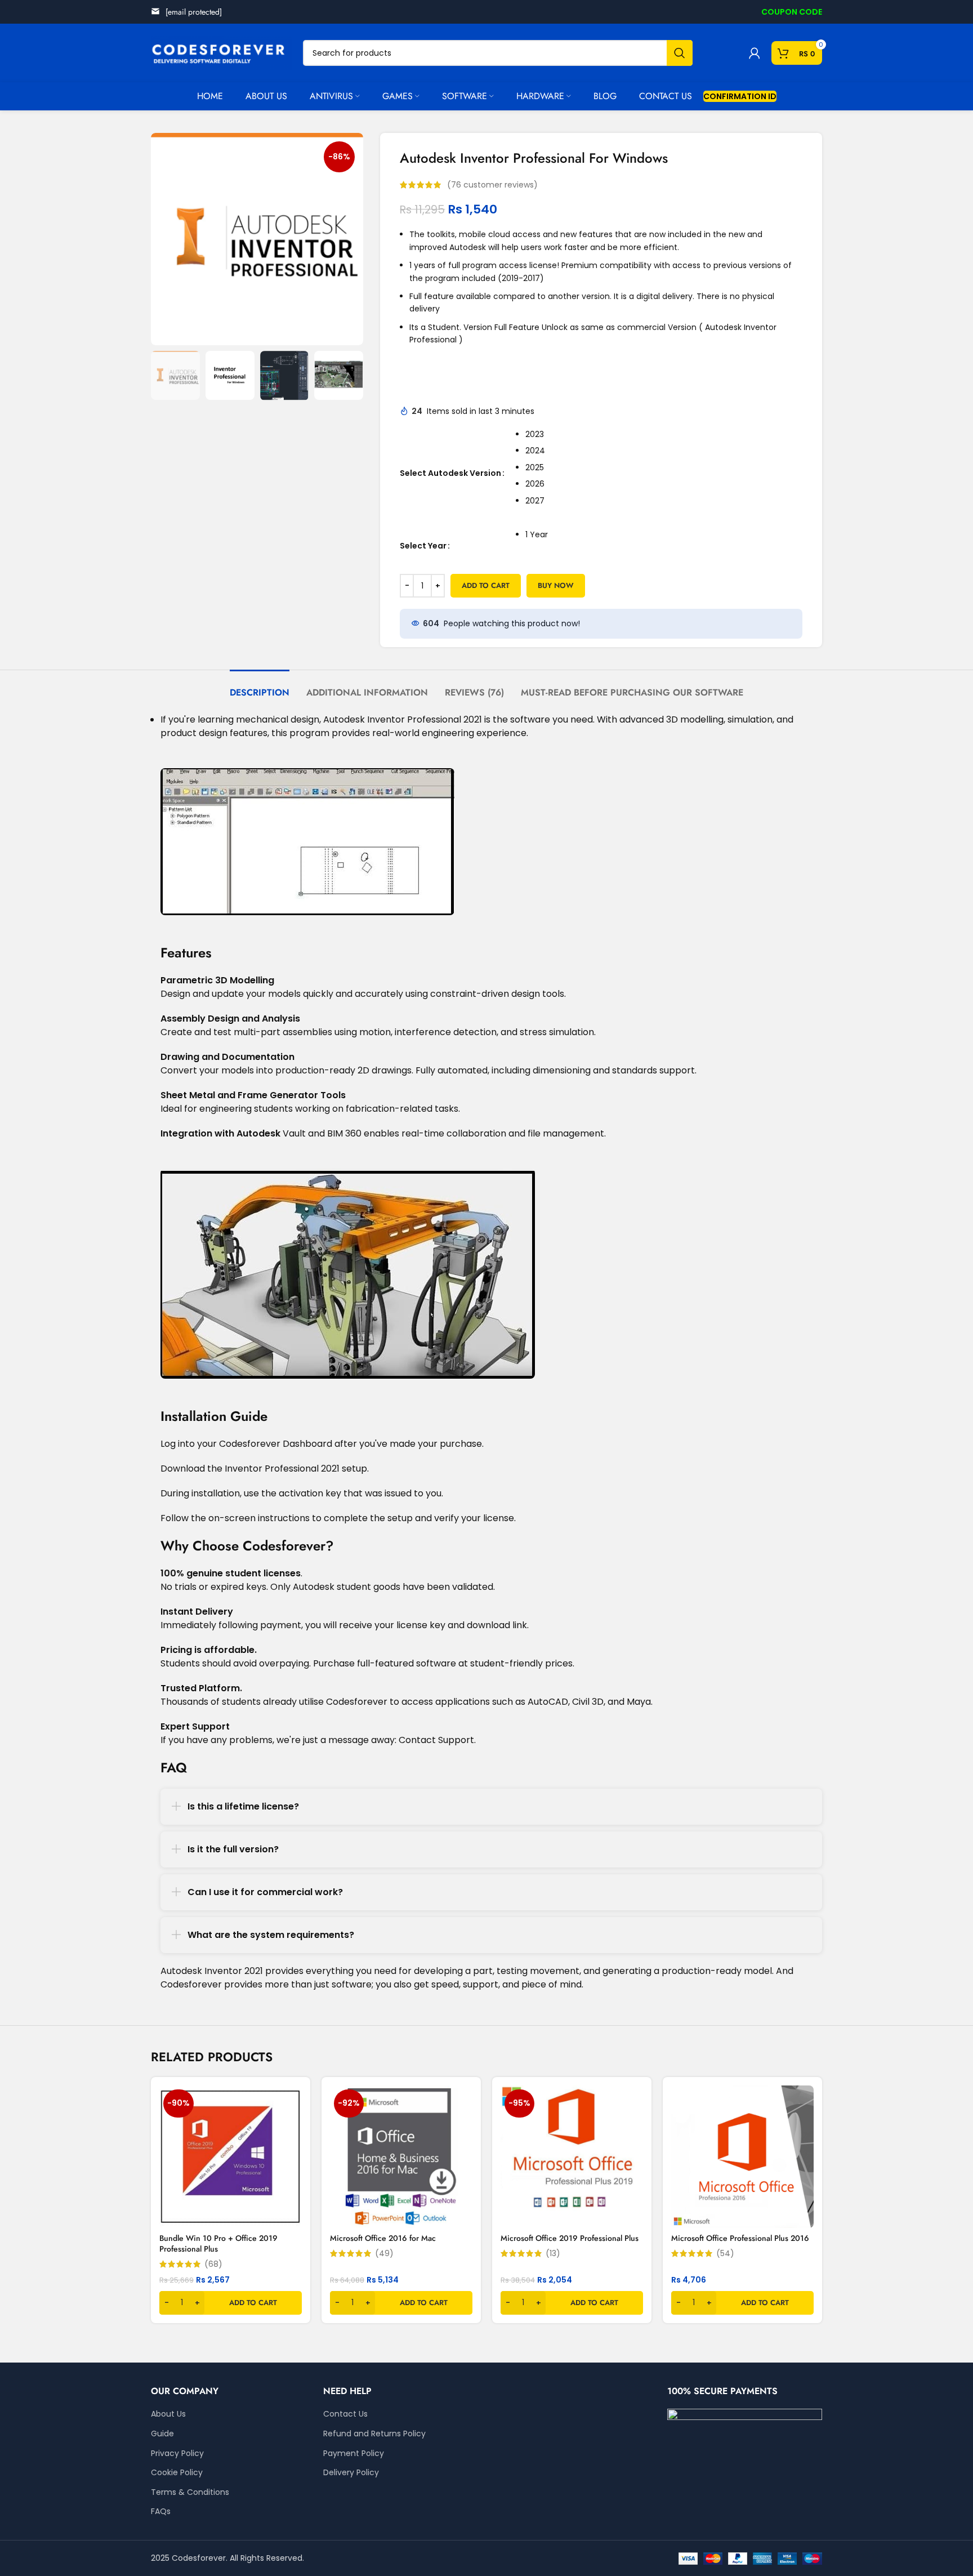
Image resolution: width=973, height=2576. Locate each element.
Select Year (423, 546)
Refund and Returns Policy (374, 2434)
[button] (231, 2303)
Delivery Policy (351, 2473)
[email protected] (194, 12)
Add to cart (486, 585)
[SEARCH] (680, 53)
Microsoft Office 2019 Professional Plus (570, 2238)
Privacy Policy (177, 2454)
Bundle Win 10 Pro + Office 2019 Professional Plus (218, 2244)
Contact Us (345, 2414)
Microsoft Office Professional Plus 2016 (740, 2238)
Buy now (556, 585)
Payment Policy (354, 2454)
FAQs (161, 2512)
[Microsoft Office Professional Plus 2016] (742, 2157)
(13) (553, 2253)
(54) (725, 2253)
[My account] (755, 53)
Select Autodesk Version (450, 473)
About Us (168, 2414)
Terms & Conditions (190, 2492)
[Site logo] (221, 52)
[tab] (260, 687)
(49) (384, 2253)
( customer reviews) (492, 185)
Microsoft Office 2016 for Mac (383, 2238)
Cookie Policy (177, 2473)
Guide (162, 2434)
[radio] (664, 435)
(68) (213, 2264)
